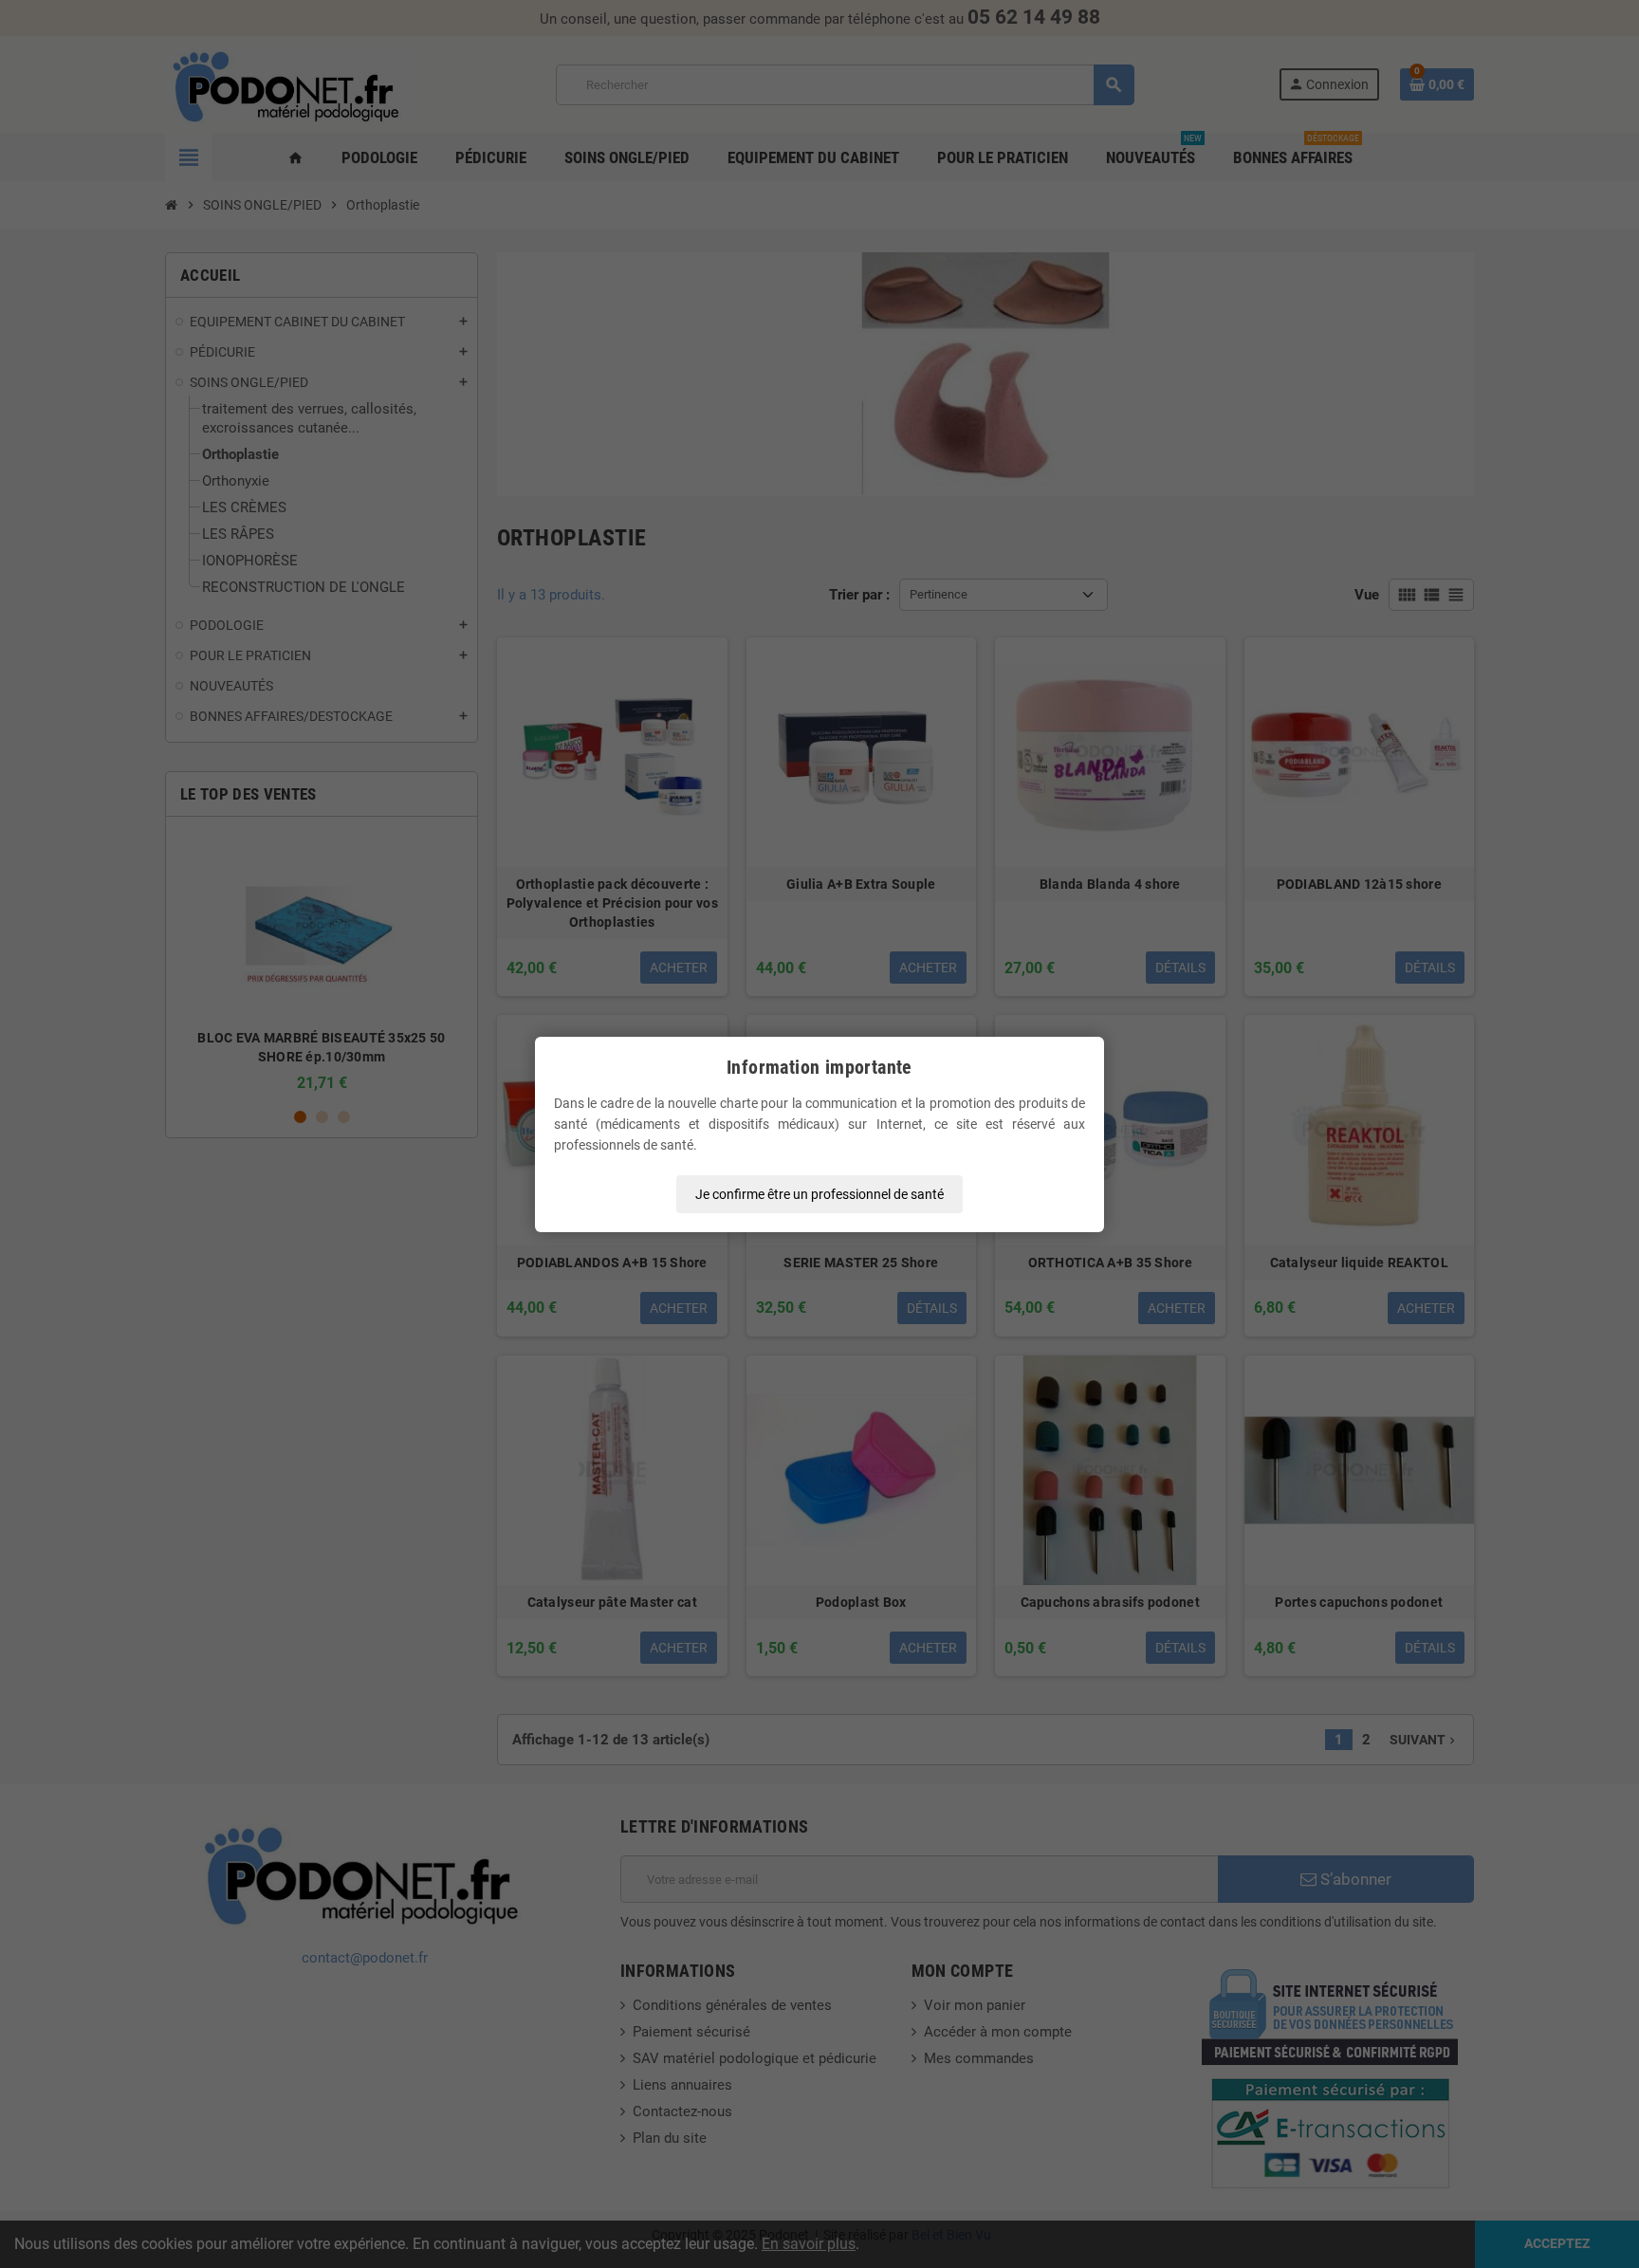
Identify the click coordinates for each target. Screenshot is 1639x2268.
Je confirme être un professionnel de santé (819, 1194)
